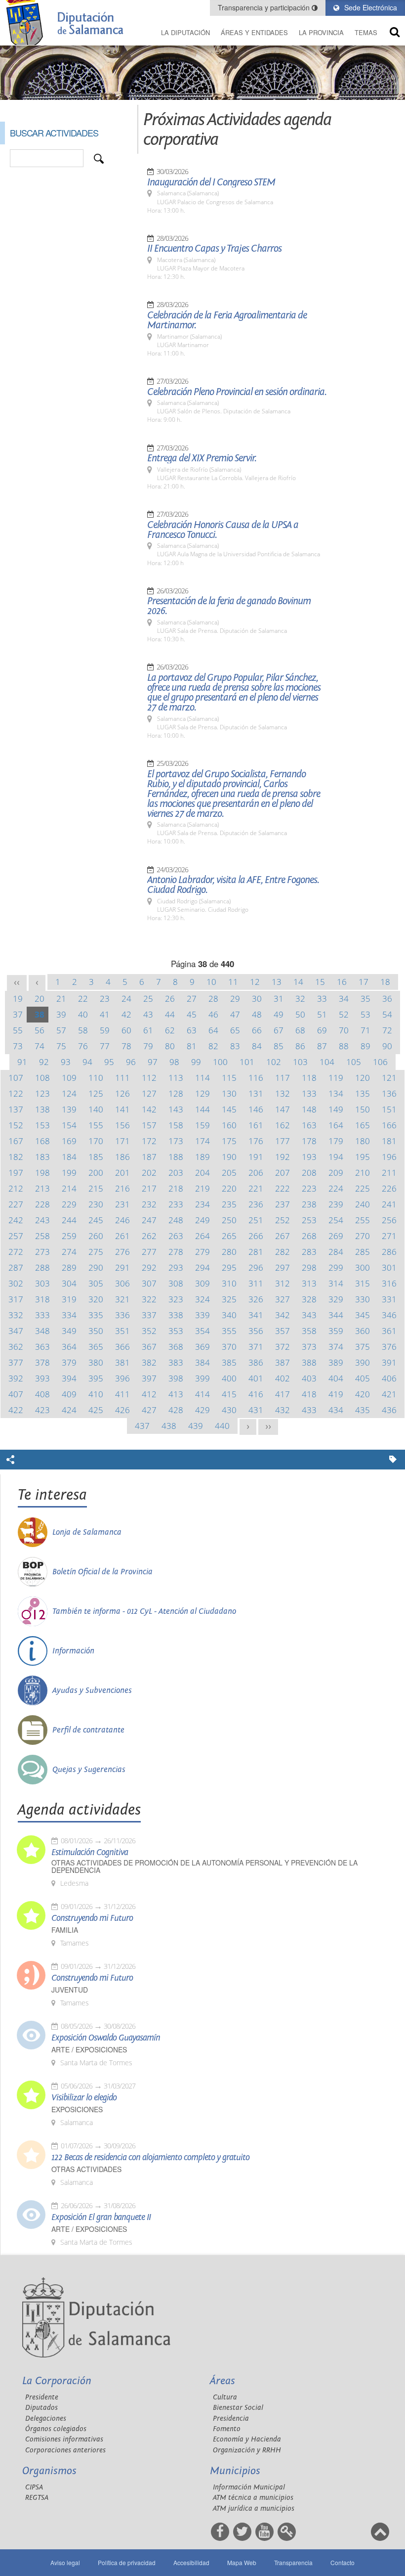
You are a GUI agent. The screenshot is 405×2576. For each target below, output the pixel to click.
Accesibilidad (191, 2562)
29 (235, 999)
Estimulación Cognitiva (90, 1853)
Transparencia (293, 2562)
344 (336, 1315)
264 (202, 1236)
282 (283, 1252)
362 (16, 1347)
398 (176, 1378)
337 (149, 1315)
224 (336, 1188)
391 (389, 1362)
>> (268, 1426)
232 (149, 1204)
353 (176, 1331)
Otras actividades (86, 2169)
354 (202, 1331)
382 (149, 1362)
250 (229, 1220)
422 (16, 1410)
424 (69, 1410)
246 (122, 1220)
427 (149, 1410)
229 (69, 1204)
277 (149, 1252)
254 (336, 1220)
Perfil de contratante (88, 1730)
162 (283, 1125)
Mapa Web (242, 2562)
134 (336, 1093)
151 (389, 1109)
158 (176, 1125)
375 (363, 1347)
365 (96, 1347)
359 (336, 1331)
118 (309, 1078)
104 (327, 1062)
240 (363, 1204)
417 (283, 1394)
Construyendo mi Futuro (92, 1918)
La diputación (185, 32)
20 (40, 999)
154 (69, 1125)
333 (42, 1315)
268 (309, 1236)
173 (176, 1141)
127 (149, 1093)
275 (96, 1252)
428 (176, 1410)
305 (96, 1283)
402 (283, 1378)
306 (122, 1283)
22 (83, 999)
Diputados (41, 2408)
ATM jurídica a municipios (254, 2509)
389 (336, 1362)
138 (42, 1109)
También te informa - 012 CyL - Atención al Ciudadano (144, 1611)
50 (300, 1014)
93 (66, 1062)
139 (69, 1109)
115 (229, 1078)
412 (149, 1394)
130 (229, 1093)
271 (389, 1236)
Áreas (223, 2381)
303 (42, 1283)
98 (174, 1062)
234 (202, 1204)
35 (365, 999)
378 (42, 1362)
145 (229, 1109)
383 (176, 1362)
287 (16, 1267)
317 (16, 1299)
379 (69, 1362)
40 (83, 1014)
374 (336, 1347)
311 (256, 1283)
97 (153, 1062)
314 (336, 1283)
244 (69, 1220)
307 (149, 1283)
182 (16, 1157)
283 (309, 1252)
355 (229, 1331)
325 (229, 1299)
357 (283, 1331)
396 (122, 1378)
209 (336, 1173)
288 (42, 1267)
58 (83, 1030)
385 (229, 1362)
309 (202, 1283)
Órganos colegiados (56, 2429)
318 (42, 1299)
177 (283, 1141)
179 (336, 1141)
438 (169, 1426)
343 (309, 1315)
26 (170, 999)
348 (42, 1331)
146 (256, 1109)
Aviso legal (65, 2562)
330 (363, 1299)
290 (96, 1267)
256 (389, 1220)
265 (229, 1236)
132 (283, 1093)
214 (69, 1188)
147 (283, 1109)
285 (363, 1252)
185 (96, 1157)
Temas (366, 32)
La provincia (321, 32)
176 (256, 1141)
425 (96, 1410)
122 (16, 1093)
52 (344, 1014)
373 (309, 1347)
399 (202, 1378)
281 (256, 1252)
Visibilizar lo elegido (84, 2098)
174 (202, 1141)
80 (170, 1046)
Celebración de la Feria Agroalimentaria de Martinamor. (227, 320)
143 (176, 1109)
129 (202, 1093)
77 (105, 1046)
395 (96, 1378)
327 (283, 1299)
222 (283, 1188)
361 (389, 1331)
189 (202, 1157)
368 (176, 1347)
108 (42, 1078)
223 (309, 1188)
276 (122, 1252)
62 (170, 1030)
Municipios (235, 2471)
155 (96, 1125)
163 (309, 1125)
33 (322, 999)
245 (96, 1220)
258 (42, 1236)
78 (126, 1046)
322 (149, 1299)
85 (279, 1046)
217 (149, 1188)
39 (61, 1014)
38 (40, 1014)
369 (202, 1347)
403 (309, 1378)
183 (42, 1157)
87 (322, 1046)
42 (126, 1014)
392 (16, 1378)
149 (336, 1109)
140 (96, 1109)
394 (69, 1378)
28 (213, 999)
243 (42, 1220)
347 (16, 1331)
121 (389, 1078)
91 (22, 1062)
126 (122, 1093)
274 (69, 1252)
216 (122, 1188)
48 (257, 1014)
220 (229, 1188)
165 (363, 1125)
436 (389, 1410)
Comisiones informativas (64, 2439)
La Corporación (57, 2381)
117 (283, 1078)
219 (202, 1188)
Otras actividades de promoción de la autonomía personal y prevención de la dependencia (204, 1866)
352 (149, 1331)
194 (336, 1157)
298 (309, 1267)
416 (256, 1394)
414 (202, 1394)
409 (69, 1394)
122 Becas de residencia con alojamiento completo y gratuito (150, 2158)
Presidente (42, 2397)
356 (256, 1331)
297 (283, 1267)
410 (96, 1394)
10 (211, 982)
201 (122, 1173)
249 (202, 1220)
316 (389, 1283)
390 (363, 1362)
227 (16, 1204)
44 (170, 1014)
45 (192, 1014)
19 (18, 999)
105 (354, 1062)
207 (283, 1173)
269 (336, 1236)
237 (283, 1204)
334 (69, 1315)
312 (283, 1283)
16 (342, 982)
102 (274, 1062)
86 (300, 1046)
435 (363, 1410)
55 (18, 1030)
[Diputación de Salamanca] (67, 22)
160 (229, 1125)
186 (122, 1157)
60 (126, 1030)
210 (363, 1173)
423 (42, 1410)
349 (69, 1331)
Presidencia (231, 2419)
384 (202, 1362)
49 (279, 1014)
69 (322, 1030)
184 (69, 1157)
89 (365, 1046)
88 (344, 1046)
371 (256, 1347)
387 (283, 1362)
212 (16, 1188)
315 (363, 1283)
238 (309, 1204)
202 (149, 1173)
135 (363, 1093)
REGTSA (37, 2498)
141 (122, 1109)
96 (131, 1062)
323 (176, 1299)
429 (202, 1410)
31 (279, 999)
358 (309, 1331)
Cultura (225, 2397)
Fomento (227, 2429)
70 (344, 1030)
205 (229, 1173)
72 (387, 1030)
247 (149, 1220)
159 (202, 1125)
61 (148, 1030)
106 (380, 1062)
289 (69, 1267)
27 (192, 999)
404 (336, 1378)
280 (229, 1252)
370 (229, 1347)
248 (176, 1220)
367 (149, 1347)
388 (309, 1362)
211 (389, 1173)
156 (122, 1125)
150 (363, 1109)
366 (122, 1347)
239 (336, 1204)
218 (176, 1188)
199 (69, 1173)
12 (255, 982)
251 (256, 1220)
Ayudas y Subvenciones (92, 1690)
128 (176, 1093)
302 (16, 1283)
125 (96, 1093)
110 (96, 1078)
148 (309, 1109)
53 (365, 1014)
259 (69, 1236)
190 (229, 1157)
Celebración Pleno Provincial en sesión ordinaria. (237, 392)
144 (202, 1109)
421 (389, 1394)
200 (96, 1173)
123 (42, 1093)
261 (122, 1236)
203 (176, 1173)
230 (96, 1204)
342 (283, 1315)
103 (300, 1062)
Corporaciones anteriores (65, 2450)
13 (277, 982)
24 (126, 999)
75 (61, 1046)
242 (16, 1220)
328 (309, 1299)
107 (16, 1078)
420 (363, 1394)
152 (16, 1125)
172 (149, 1141)
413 (176, 1394)
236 (256, 1204)
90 (387, 1046)
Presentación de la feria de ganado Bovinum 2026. (229, 606)
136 (389, 1093)
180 (363, 1141)
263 (176, 1236)
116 (256, 1078)
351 (122, 1331)
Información (73, 1651)
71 (365, 1030)
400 (229, 1378)
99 (196, 1062)
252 (283, 1220)
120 (363, 1078)
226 (389, 1188)
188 (176, 1157)
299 (336, 1267)
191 (256, 1157)
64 (213, 1030)
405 (363, 1378)
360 (363, 1331)
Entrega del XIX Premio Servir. (202, 458)
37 (18, 1014)
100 (220, 1062)
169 (69, 1141)
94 (87, 1062)
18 (385, 982)
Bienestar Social (238, 2408)
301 (389, 1267)
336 (122, 1315)
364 (69, 1347)
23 (105, 999)
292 (149, 1267)
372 (283, 1347)
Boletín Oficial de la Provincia (102, 1572)
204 (202, 1173)
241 (389, 1204)
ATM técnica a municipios (253, 2498)
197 (16, 1173)
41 (105, 1014)
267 (283, 1236)
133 (309, 1093)
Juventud (70, 1990)
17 (364, 982)
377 (16, 1362)
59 (105, 1030)
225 (363, 1188)
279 (202, 1252)
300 (363, 1267)
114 (202, 1078)
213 (42, 1188)
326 (256, 1299)
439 (196, 1426)
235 (229, 1204)
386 (256, 1362)
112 (149, 1078)
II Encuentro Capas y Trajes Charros (214, 249)
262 (149, 1236)
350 (96, 1331)
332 (16, 1315)
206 (256, 1173)
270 (363, 1236)
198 (42, 1173)
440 (222, 1426)
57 (61, 1030)
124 (69, 1093)
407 (16, 1394)
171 (122, 1141)
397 (149, 1378)
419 (336, 1394)
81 (192, 1046)
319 (69, 1299)
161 (256, 1125)
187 (149, 1157)
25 (148, 999)
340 (229, 1315)
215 (96, 1188)
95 (109, 1062)
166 (389, 1125)
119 (336, 1078)
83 (235, 1046)
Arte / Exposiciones (89, 2050)
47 (235, 1014)
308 (176, 1283)
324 (202, 1299)
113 (176, 1078)
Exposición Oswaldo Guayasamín (106, 2038)
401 (256, 1378)
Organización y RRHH (247, 2450)
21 (61, 999)
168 (42, 1141)
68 (300, 1030)
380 (96, 1362)
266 (256, 1236)
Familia (65, 1930)
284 (336, 1252)
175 (229, 1141)
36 (387, 999)
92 (44, 1062)
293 (176, 1267)
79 (148, 1046)
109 (69, 1078)
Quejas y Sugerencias (89, 1770)
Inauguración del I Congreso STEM (211, 182)
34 (344, 999)
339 (202, 1315)
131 (256, 1093)
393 (42, 1378)
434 (336, 1410)
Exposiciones (77, 2110)
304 (69, 1283)
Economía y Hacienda (247, 2439)
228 (42, 1204)
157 (149, 1125)
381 (122, 1362)
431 (256, 1410)
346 (389, 1315)
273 (42, 1252)
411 (122, 1394)
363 (42, 1347)
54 (387, 1014)
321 (122, 1299)
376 (389, 1347)
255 (363, 1220)
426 (122, 1410)
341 (256, 1315)
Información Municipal (249, 2487)
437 (142, 1426)
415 (229, 1394)
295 (229, 1267)
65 (235, 1030)
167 (16, 1141)
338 (176, 1315)
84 (257, 1046)
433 (309, 1410)
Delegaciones (46, 2419)
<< (17, 982)
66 (257, 1030)
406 (389, 1378)
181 (389, 1141)
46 (213, 1014)
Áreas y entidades (254, 32)
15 (320, 982)
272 (16, 1252)
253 (309, 1220)
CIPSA (34, 2487)
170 (96, 1141)
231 (122, 1204)
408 (42, 1394)
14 (298, 982)
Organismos (49, 2471)
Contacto (343, 2562)
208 (309, 1173)
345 (363, 1315)
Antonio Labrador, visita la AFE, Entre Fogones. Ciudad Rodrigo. (233, 885)
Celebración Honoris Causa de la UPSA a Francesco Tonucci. (223, 530)
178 (309, 1141)
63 (192, 1030)
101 (247, 1062)
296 (256, 1267)
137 (16, 1109)
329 (336, 1299)
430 (229, 1410)
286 (389, 1252)
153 (42, 1125)
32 (300, 999)
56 (40, 1030)
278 (176, 1252)
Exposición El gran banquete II (101, 2218)
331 (389, 1299)
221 (256, 1188)
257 (16, 1236)
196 (389, 1157)
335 (96, 1315)
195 (363, 1157)
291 (122, 1267)
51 (322, 1014)
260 (96, 1236)
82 (213, 1046)
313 (309, 1283)
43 (148, 1014)
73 (18, 1046)
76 (83, 1046)
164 (336, 1125)
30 (257, 999)
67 (279, 1030)
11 (233, 982)
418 (309, 1394)
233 (176, 1204)
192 (283, 1157)
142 (149, 1109)
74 (40, 1046)
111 (122, 1078)
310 (229, 1283)
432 (283, 1410)
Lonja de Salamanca (87, 1532)
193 (309, 1157)
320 (96, 1299)
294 (202, 1267)
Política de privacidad (127, 2562)
